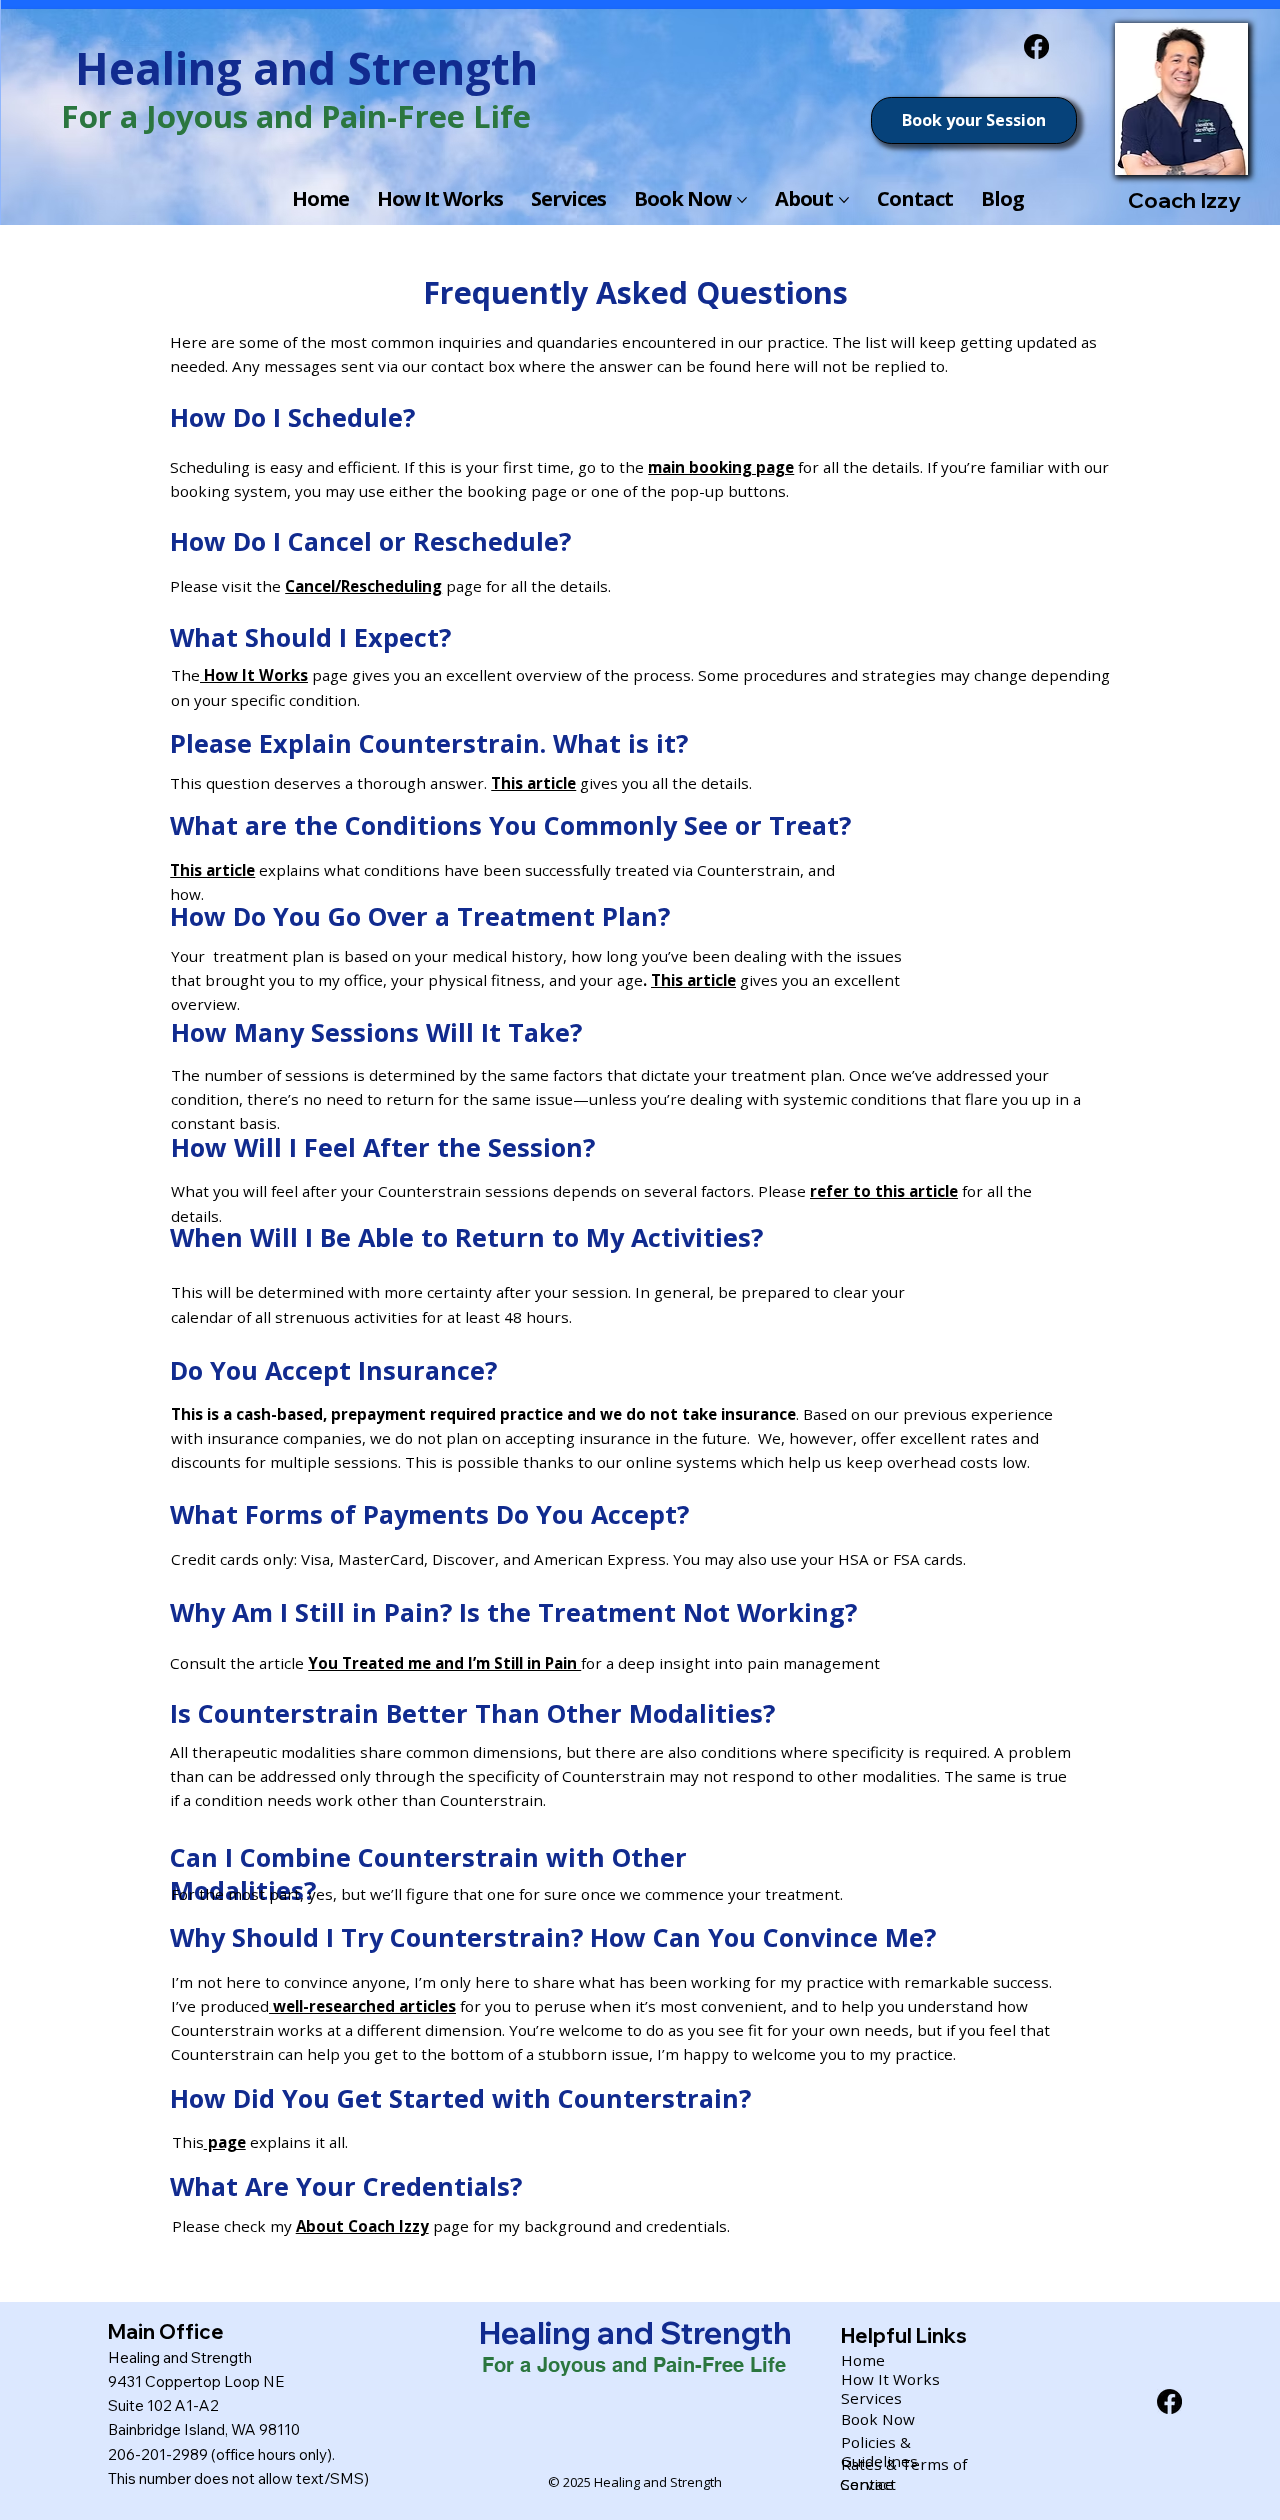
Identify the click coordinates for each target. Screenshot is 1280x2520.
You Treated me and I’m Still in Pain (444, 1663)
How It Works (254, 675)
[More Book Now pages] (742, 200)
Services (871, 2398)
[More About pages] (844, 200)
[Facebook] (1036, 46)
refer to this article (884, 1191)
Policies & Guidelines (879, 2452)
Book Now (878, 2419)
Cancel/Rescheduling (363, 586)
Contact (868, 2484)
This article (533, 783)
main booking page (721, 467)
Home (863, 2360)
